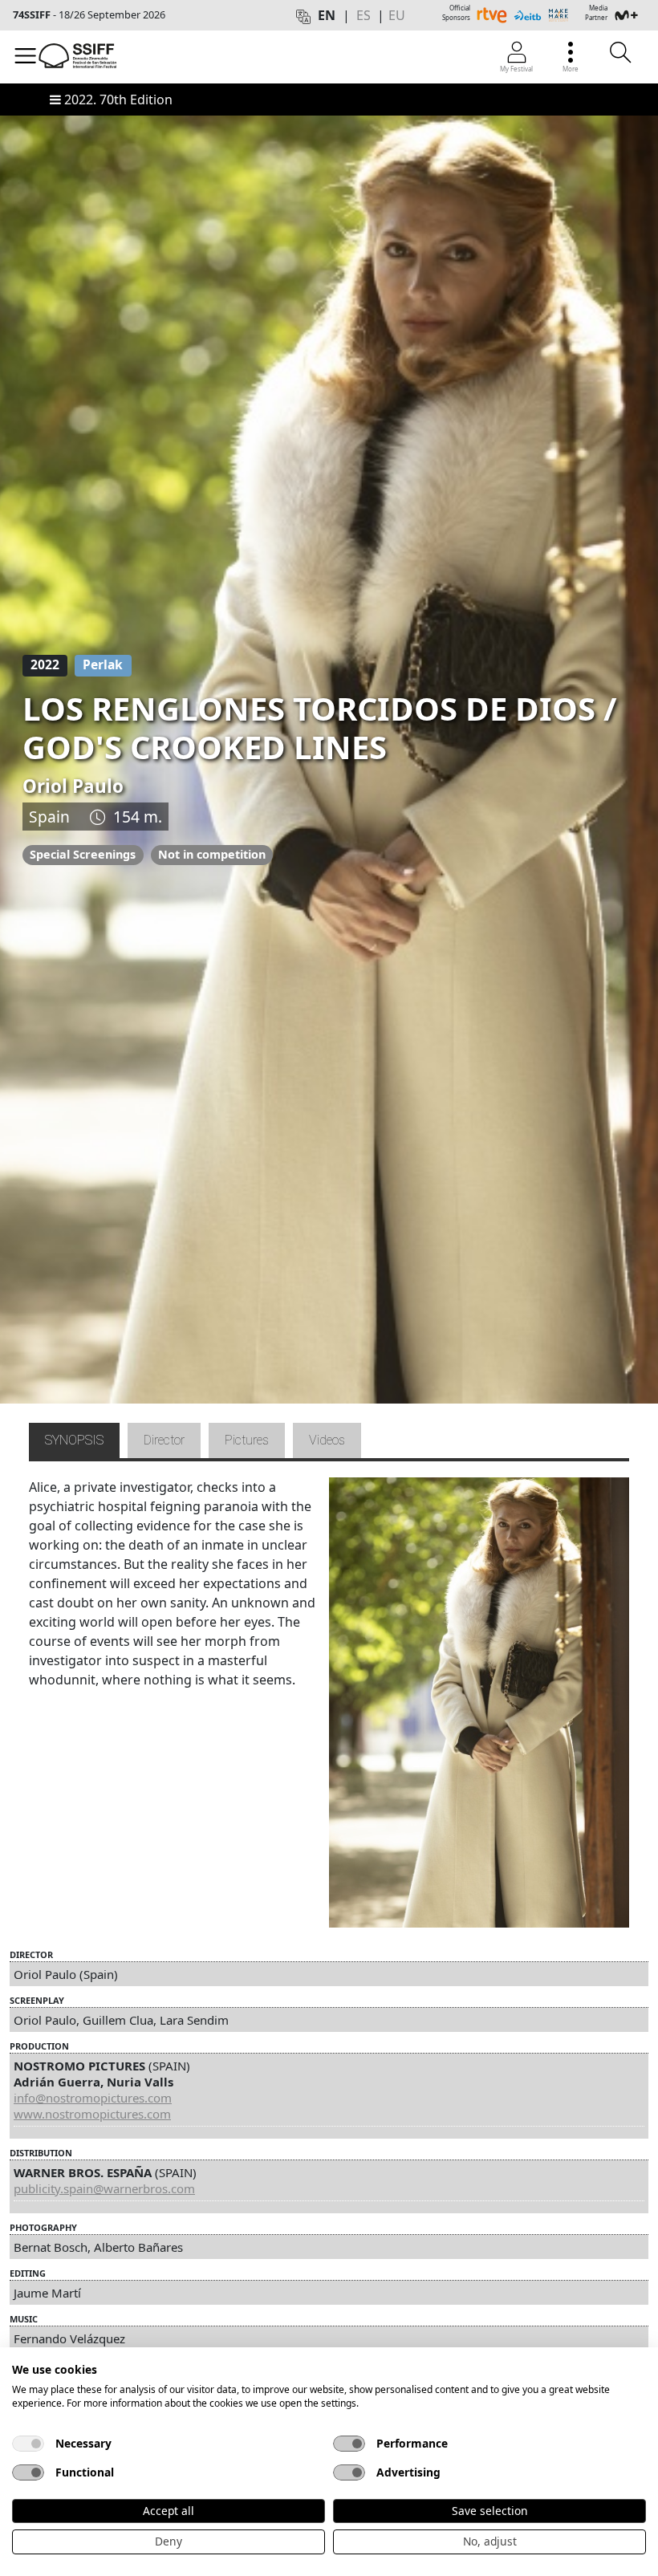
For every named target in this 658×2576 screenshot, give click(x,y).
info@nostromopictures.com (93, 2098)
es (364, 15)
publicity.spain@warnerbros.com (104, 2188)
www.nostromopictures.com (92, 2114)
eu (397, 15)
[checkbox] (28, 2444)
